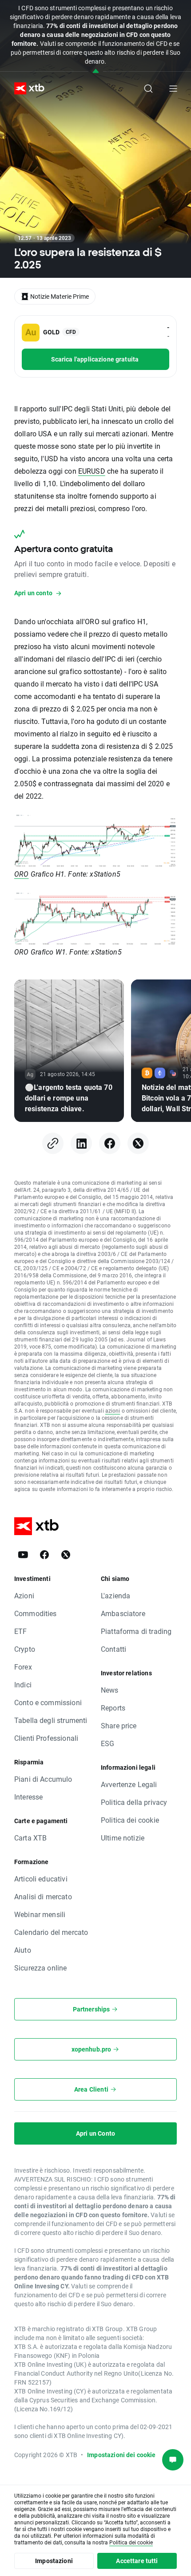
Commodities (36, 1613)
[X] (138, 1143)
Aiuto (23, 1950)
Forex (23, 1667)
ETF (20, 1631)
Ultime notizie (123, 1838)
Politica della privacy (134, 1802)
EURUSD (92, 471)
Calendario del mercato (51, 1932)
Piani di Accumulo (43, 1779)
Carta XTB (30, 1838)
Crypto (25, 1649)
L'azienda (115, 1595)
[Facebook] (110, 1143)
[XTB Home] (26, 88)
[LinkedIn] (81, 1143)
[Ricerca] (148, 89)
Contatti (113, 1649)
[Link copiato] (53, 1143)
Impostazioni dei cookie (121, 2455)
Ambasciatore (123, 1613)
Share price (119, 1725)
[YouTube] (23, 1555)
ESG (107, 1743)
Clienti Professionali (46, 1738)
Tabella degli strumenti (51, 1720)
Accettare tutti (137, 2561)
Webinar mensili (40, 1914)
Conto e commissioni (48, 1702)
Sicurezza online (40, 1968)
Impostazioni (54, 2561)
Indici (23, 1684)
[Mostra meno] (96, 71)
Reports (113, 1708)
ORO (21, 874)
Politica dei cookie (130, 1820)
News (110, 1690)
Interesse (28, 1797)
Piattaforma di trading (136, 1631)
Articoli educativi (41, 1879)
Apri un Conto (95, 2133)
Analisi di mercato (43, 1896)
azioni (113, 1410)
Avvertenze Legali (129, 1784)
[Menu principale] (173, 89)
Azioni (24, 1595)
